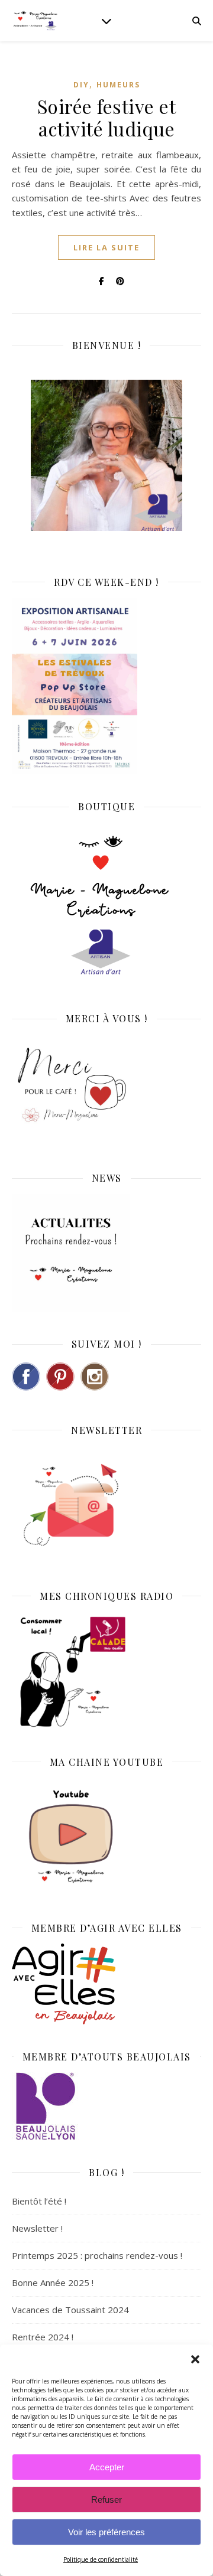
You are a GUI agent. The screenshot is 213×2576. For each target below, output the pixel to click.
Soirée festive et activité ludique (107, 117)
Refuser (106, 2500)
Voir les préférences (106, 2532)
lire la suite (106, 247)
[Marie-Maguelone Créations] (35, 20)
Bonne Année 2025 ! (53, 2282)
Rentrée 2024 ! (43, 2337)
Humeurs (118, 85)
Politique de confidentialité (101, 2559)
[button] (195, 2359)
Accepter (107, 2467)
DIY (81, 85)
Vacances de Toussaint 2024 (70, 2310)
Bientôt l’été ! (39, 2201)
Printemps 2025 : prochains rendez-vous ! (97, 2255)
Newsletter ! (37, 2228)
